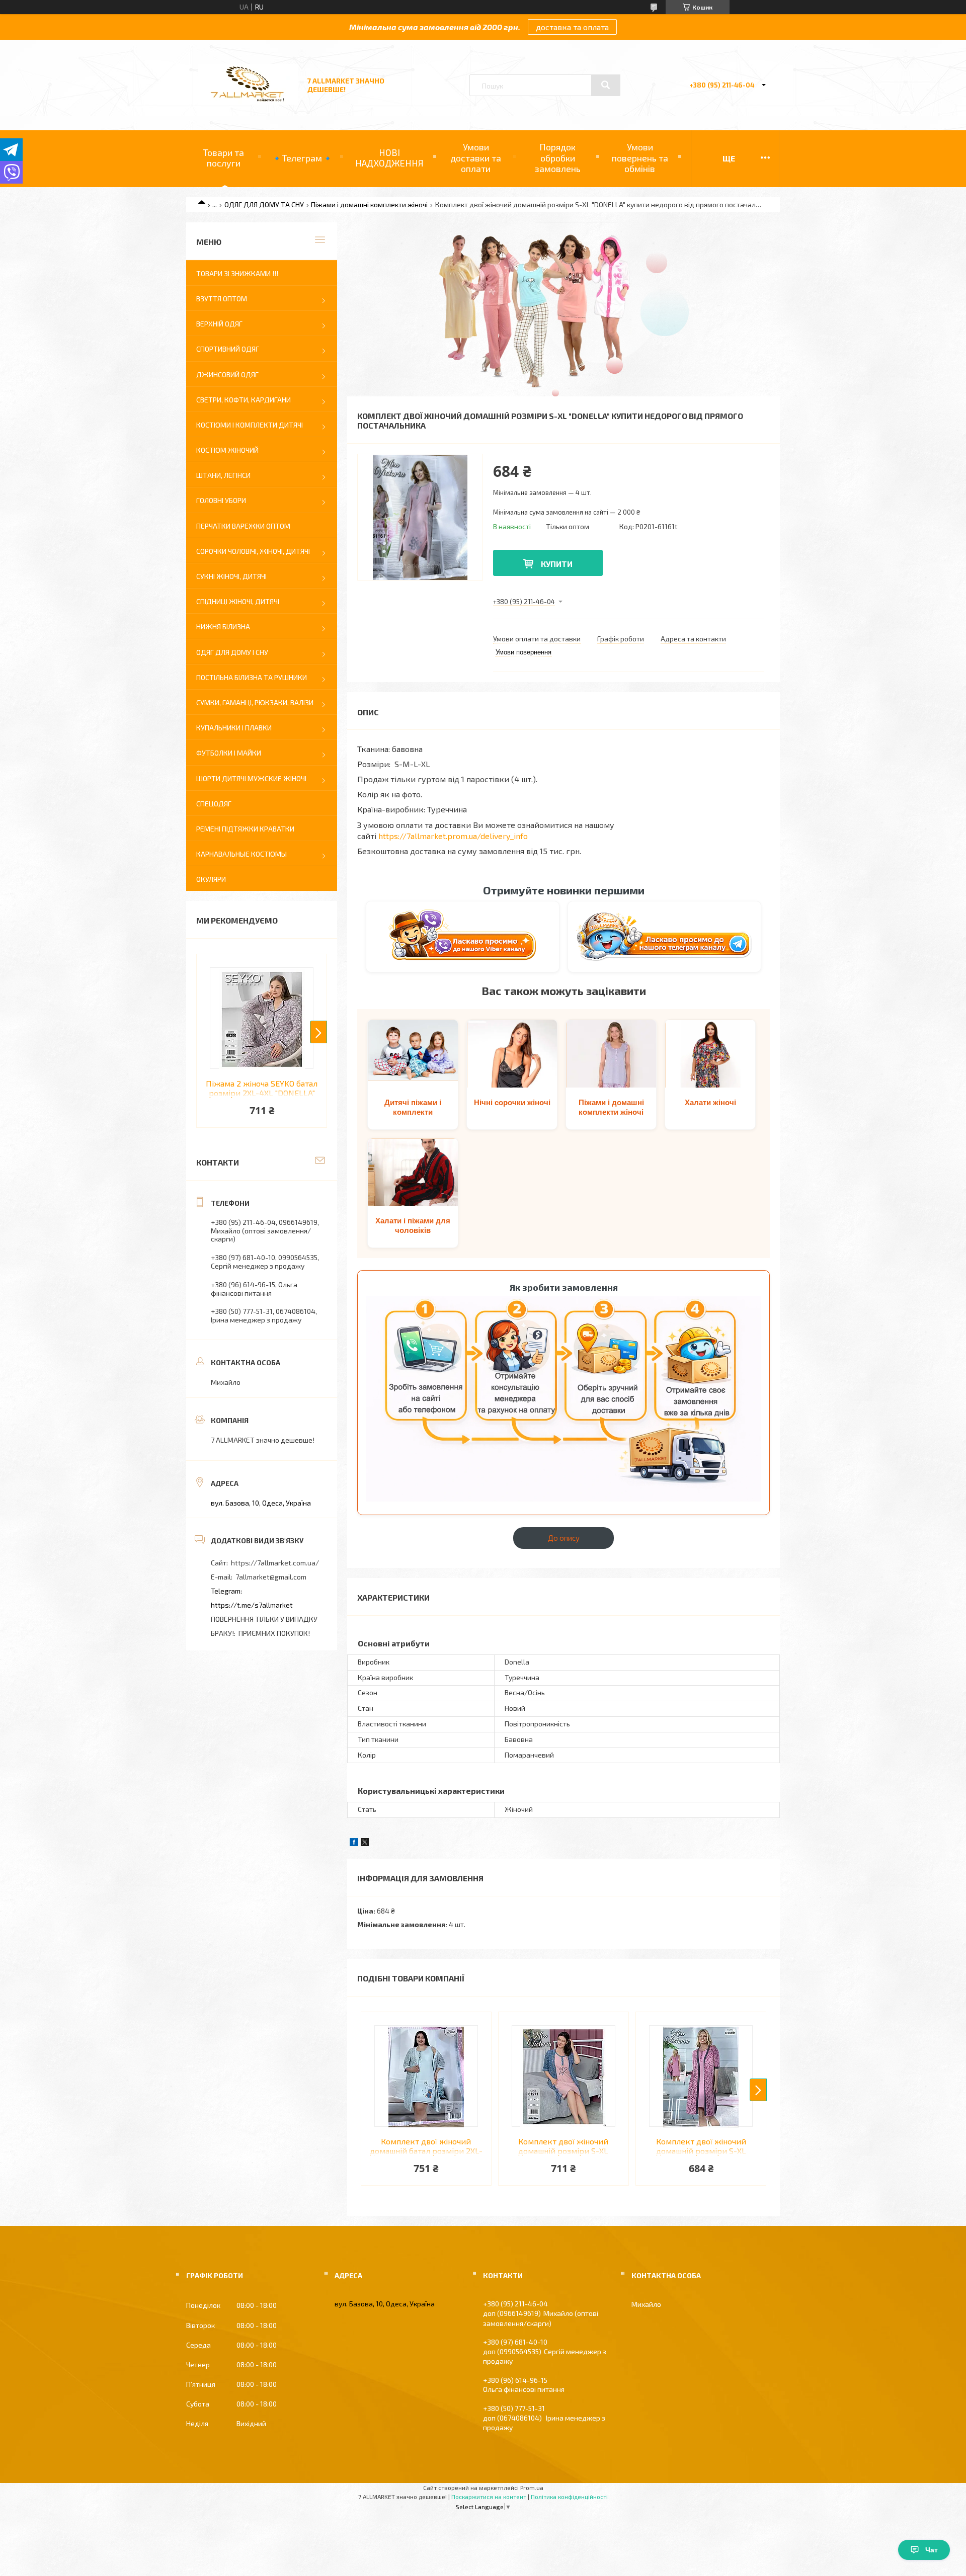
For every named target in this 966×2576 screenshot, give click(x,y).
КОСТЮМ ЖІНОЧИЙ (227, 450)
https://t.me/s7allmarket (252, 1605)
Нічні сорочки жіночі (512, 1102)
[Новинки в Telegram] (664, 936)
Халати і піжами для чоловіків (413, 1226)
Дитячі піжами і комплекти (413, 1107)
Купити (557, 564)
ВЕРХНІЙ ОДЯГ (219, 324)
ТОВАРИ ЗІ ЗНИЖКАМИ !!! (237, 273)
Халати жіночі (710, 1102)
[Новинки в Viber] (463, 937)
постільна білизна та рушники (252, 677)
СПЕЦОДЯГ (214, 804)
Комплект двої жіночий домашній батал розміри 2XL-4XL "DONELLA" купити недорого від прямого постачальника (426, 2146)
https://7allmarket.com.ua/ (275, 1563)
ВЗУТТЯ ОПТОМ (222, 299)
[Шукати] (606, 85)
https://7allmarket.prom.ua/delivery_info (453, 836)
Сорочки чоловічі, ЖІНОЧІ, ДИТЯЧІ (253, 551)
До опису (564, 1538)
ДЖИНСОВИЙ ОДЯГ (227, 375)
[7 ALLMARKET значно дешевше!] (248, 102)
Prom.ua (532, 2487)
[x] (365, 1843)
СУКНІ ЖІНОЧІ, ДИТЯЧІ (231, 576)
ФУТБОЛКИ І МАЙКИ (229, 753)
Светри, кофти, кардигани (244, 400)
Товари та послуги (224, 158)
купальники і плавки (234, 728)
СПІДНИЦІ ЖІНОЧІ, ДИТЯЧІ (238, 601)
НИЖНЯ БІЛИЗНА (223, 627)
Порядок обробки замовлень (557, 158)
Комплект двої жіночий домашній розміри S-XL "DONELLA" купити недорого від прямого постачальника (563, 2146)
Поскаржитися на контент (489, 2497)
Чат (932, 2550)
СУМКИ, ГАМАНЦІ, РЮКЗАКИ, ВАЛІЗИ (255, 702)
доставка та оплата (572, 27)
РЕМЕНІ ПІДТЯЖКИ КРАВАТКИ (245, 829)
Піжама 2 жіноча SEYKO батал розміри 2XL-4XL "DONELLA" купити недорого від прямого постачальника (262, 1089)
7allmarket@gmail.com (271, 1577)
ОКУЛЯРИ (211, 879)
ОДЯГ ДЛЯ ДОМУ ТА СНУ (264, 204)
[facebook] (354, 1843)
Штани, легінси (223, 475)
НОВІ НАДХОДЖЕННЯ (389, 158)
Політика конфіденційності (569, 2497)
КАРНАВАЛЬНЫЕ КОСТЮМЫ (242, 854)
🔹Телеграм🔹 (302, 158)
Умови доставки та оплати (476, 158)
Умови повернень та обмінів (640, 158)
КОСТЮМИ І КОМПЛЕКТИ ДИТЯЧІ (250, 425)
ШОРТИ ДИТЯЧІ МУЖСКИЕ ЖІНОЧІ (251, 778)
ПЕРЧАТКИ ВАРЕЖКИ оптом (243, 526)
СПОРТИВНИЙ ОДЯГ (228, 349)
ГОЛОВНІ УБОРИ (221, 500)
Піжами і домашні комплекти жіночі (369, 204)
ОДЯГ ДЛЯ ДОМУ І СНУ (232, 652)
